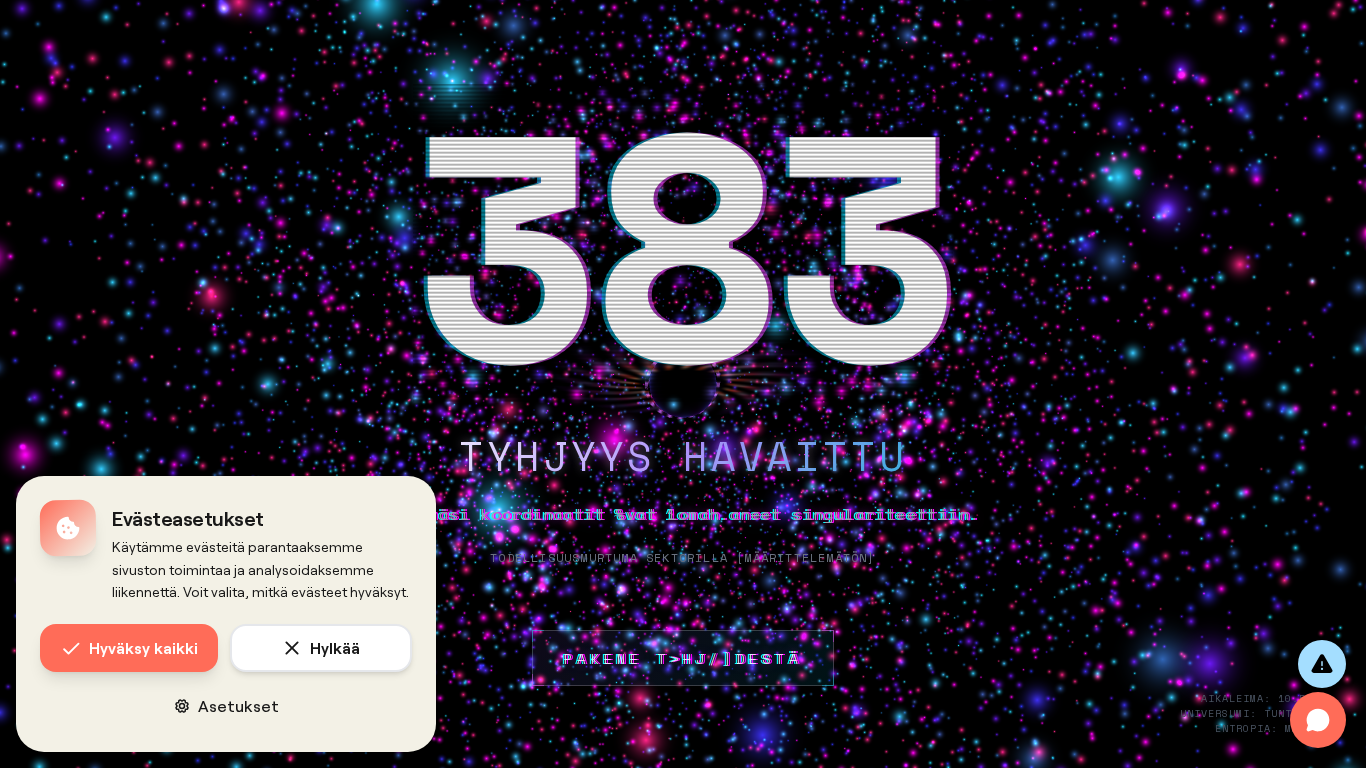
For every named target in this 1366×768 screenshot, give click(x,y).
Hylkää (335, 647)
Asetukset (238, 705)
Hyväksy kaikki (143, 647)
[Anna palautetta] (1322, 664)
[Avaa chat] (1318, 720)
